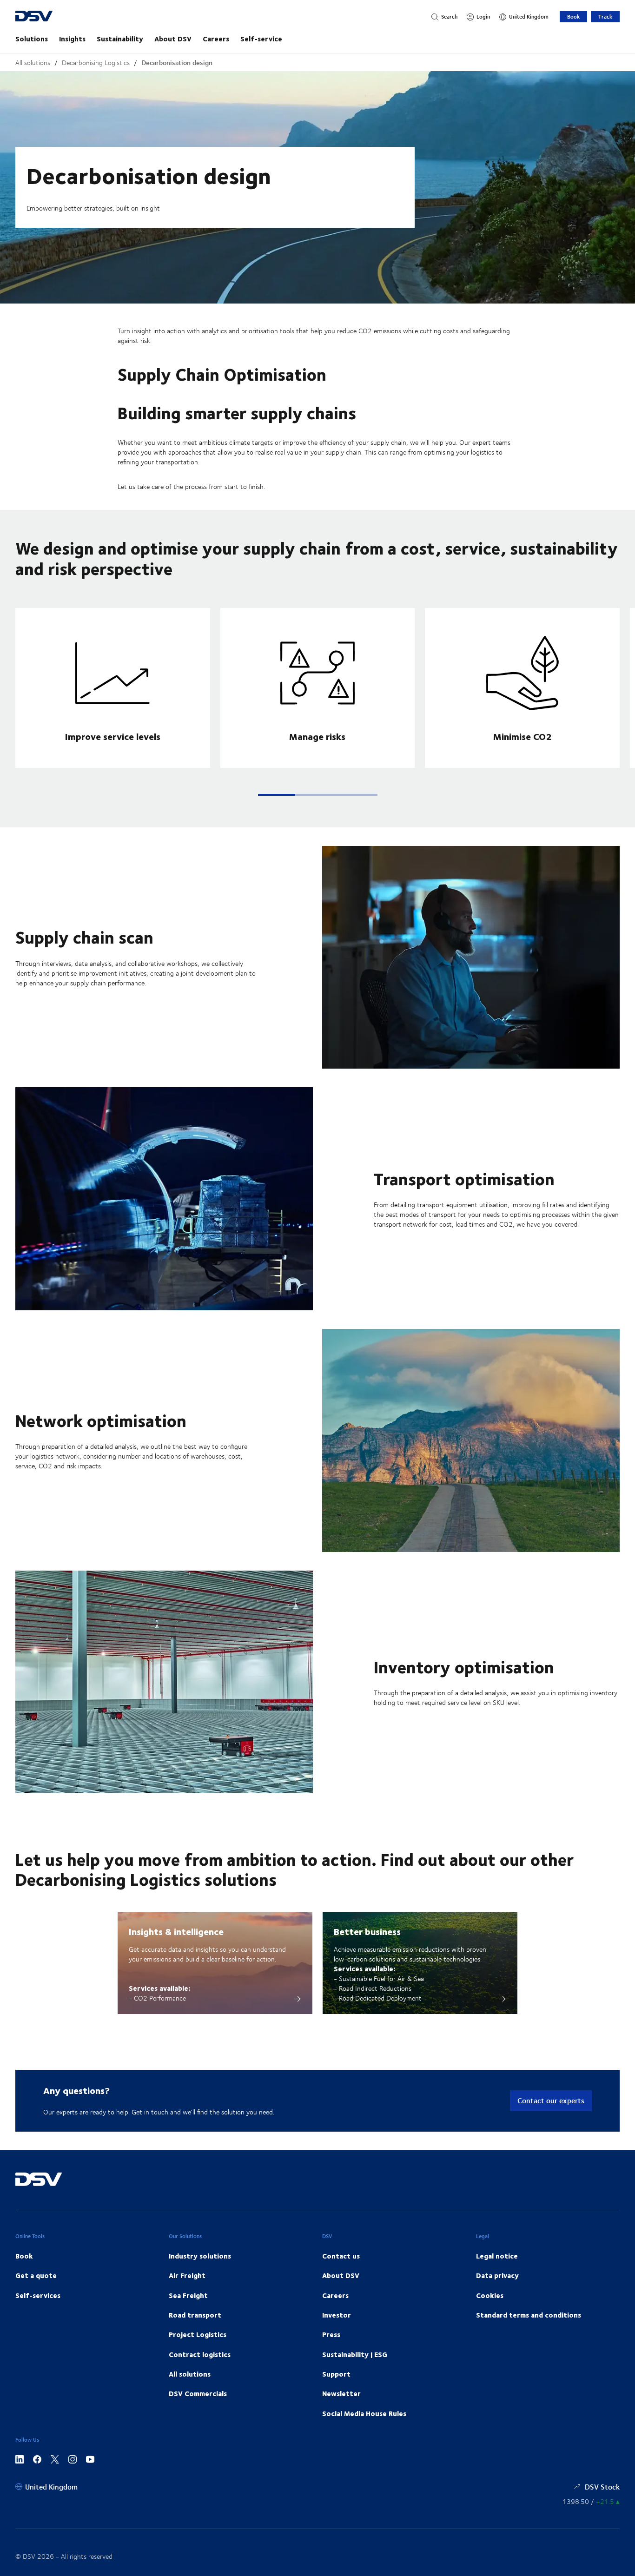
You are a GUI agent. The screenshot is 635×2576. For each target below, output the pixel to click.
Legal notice (497, 2256)
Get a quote (36, 2275)
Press (331, 2334)
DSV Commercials (198, 2393)
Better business (367, 1931)
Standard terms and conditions (529, 2315)
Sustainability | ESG (355, 2354)
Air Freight (187, 2275)
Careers (216, 39)
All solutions (33, 63)
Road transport (195, 2315)
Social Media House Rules (364, 2413)
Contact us (341, 2256)
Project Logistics (198, 2334)
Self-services (38, 2295)
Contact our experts (551, 2100)
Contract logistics (200, 2354)
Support (336, 2374)
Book (573, 17)
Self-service (261, 39)
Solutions (32, 39)
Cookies (490, 2295)
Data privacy (497, 2275)
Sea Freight (188, 2295)
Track (605, 17)
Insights (72, 39)
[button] (277, 795)
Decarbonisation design (177, 63)
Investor (337, 2315)
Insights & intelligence (176, 1931)
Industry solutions (200, 2256)
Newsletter (341, 2393)
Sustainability (120, 39)
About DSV (173, 39)
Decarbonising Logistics (96, 63)
